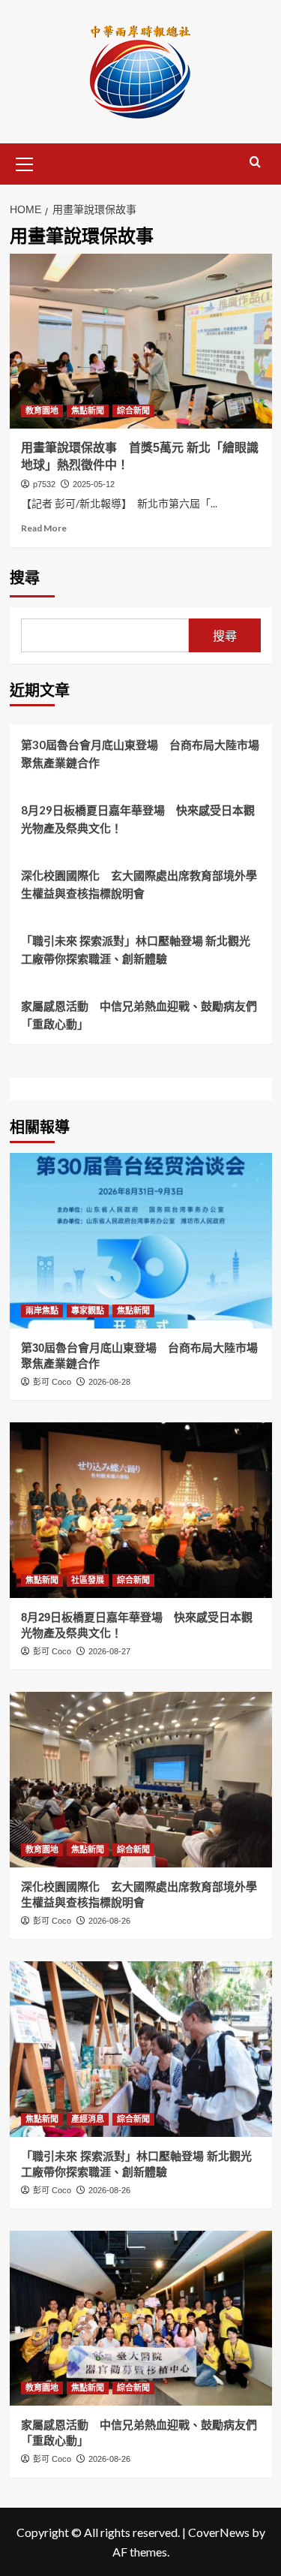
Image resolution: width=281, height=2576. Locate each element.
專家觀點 (88, 1311)
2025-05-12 (94, 484)
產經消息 (88, 2119)
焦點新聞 (88, 411)
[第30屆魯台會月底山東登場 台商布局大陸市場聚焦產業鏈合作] (141, 1240)
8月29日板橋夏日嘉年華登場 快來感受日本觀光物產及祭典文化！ (138, 819)
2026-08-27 (109, 1651)
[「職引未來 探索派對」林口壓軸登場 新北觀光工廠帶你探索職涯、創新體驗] (141, 2049)
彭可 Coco (52, 1382)
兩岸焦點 (42, 1311)
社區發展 (88, 1580)
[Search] (255, 163)
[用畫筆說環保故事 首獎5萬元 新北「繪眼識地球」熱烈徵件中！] (141, 341)
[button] (25, 162)
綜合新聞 (133, 411)
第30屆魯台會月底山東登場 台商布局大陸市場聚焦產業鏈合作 (140, 754)
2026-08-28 (109, 1382)
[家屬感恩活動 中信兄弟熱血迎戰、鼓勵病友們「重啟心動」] (141, 2318)
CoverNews (219, 2532)
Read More (44, 528)
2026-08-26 (109, 1921)
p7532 (44, 484)
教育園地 (42, 411)
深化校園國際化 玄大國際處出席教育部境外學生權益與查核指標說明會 (139, 884)
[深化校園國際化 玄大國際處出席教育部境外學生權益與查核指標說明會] (141, 1779)
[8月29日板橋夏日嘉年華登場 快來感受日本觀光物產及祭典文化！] (141, 1510)
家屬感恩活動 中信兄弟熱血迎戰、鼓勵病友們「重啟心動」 (139, 1015)
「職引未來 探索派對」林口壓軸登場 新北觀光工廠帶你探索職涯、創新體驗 (136, 949)
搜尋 (25, 578)
